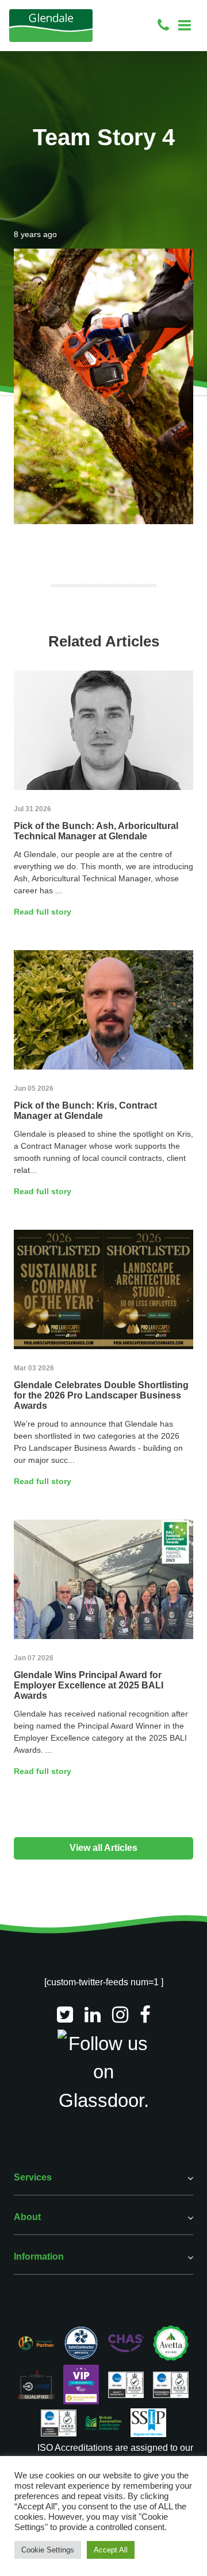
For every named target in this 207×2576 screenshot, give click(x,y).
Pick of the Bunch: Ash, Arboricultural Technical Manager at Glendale (96, 831)
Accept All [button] (111, 2550)
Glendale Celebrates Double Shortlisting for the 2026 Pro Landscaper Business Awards (101, 1395)
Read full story (43, 912)
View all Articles (103, 1848)
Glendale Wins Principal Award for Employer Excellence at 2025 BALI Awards (89, 1685)
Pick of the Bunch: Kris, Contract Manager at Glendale (85, 1111)
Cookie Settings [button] (48, 2550)
